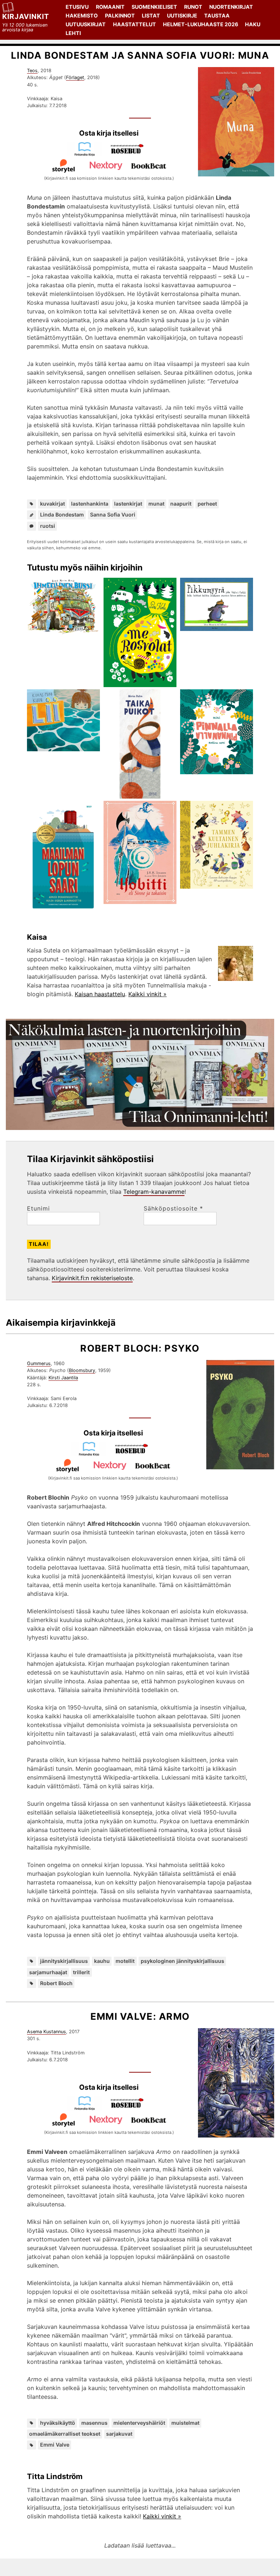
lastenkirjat (128, 504)
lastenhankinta (90, 504)
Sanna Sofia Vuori (113, 515)
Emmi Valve (55, 2445)
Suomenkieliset (154, 7)
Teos (32, 71)
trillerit (81, 1972)
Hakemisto (82, 15)
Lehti (73, 33)
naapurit (181, 504)
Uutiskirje (182, 15)
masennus (94, 2423)
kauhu (102, 1961)
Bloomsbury (82, 1370)
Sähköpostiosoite (173, 1208)
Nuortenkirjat (231, 7)
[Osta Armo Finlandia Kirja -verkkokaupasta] (87, 2108)
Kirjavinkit (26, 16)
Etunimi (38, 1208)
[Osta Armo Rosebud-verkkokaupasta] (130, 2108)
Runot (193, 7)
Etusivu (77, 7)
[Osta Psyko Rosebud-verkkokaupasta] (135, 1454)
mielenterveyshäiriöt (139, 2423)
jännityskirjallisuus (64, 1961)
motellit (125, 1961)
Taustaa (217, 15)
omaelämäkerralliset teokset (65, 2434)
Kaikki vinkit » (147, 994)
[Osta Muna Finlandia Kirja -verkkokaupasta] (87, 154)
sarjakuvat (119, 2434)
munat (156, 504)
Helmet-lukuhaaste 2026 (201, 24)
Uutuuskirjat (86, 24)
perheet (207, 504)
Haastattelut (135, 24)
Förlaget (75, 77)
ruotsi (48, 526)
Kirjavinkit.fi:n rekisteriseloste (92, 1278)
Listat (151, 15)
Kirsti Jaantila (63, 1378)
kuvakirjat (52, 504)
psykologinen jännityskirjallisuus (182, 1961)
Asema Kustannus (46, 2032)
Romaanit (110, 7)
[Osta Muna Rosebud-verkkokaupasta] (130, 154)
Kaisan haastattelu (100, 994)
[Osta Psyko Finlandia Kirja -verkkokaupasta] (92, 1454)
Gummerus (39, 1363)
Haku (253, 24)
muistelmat (185, 2423)
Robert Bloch (56, 1983)
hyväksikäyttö (58, 2423)
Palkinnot (120, 15)
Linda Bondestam (62, 515)
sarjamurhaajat (48, 1972)
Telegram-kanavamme (154, 1192)
